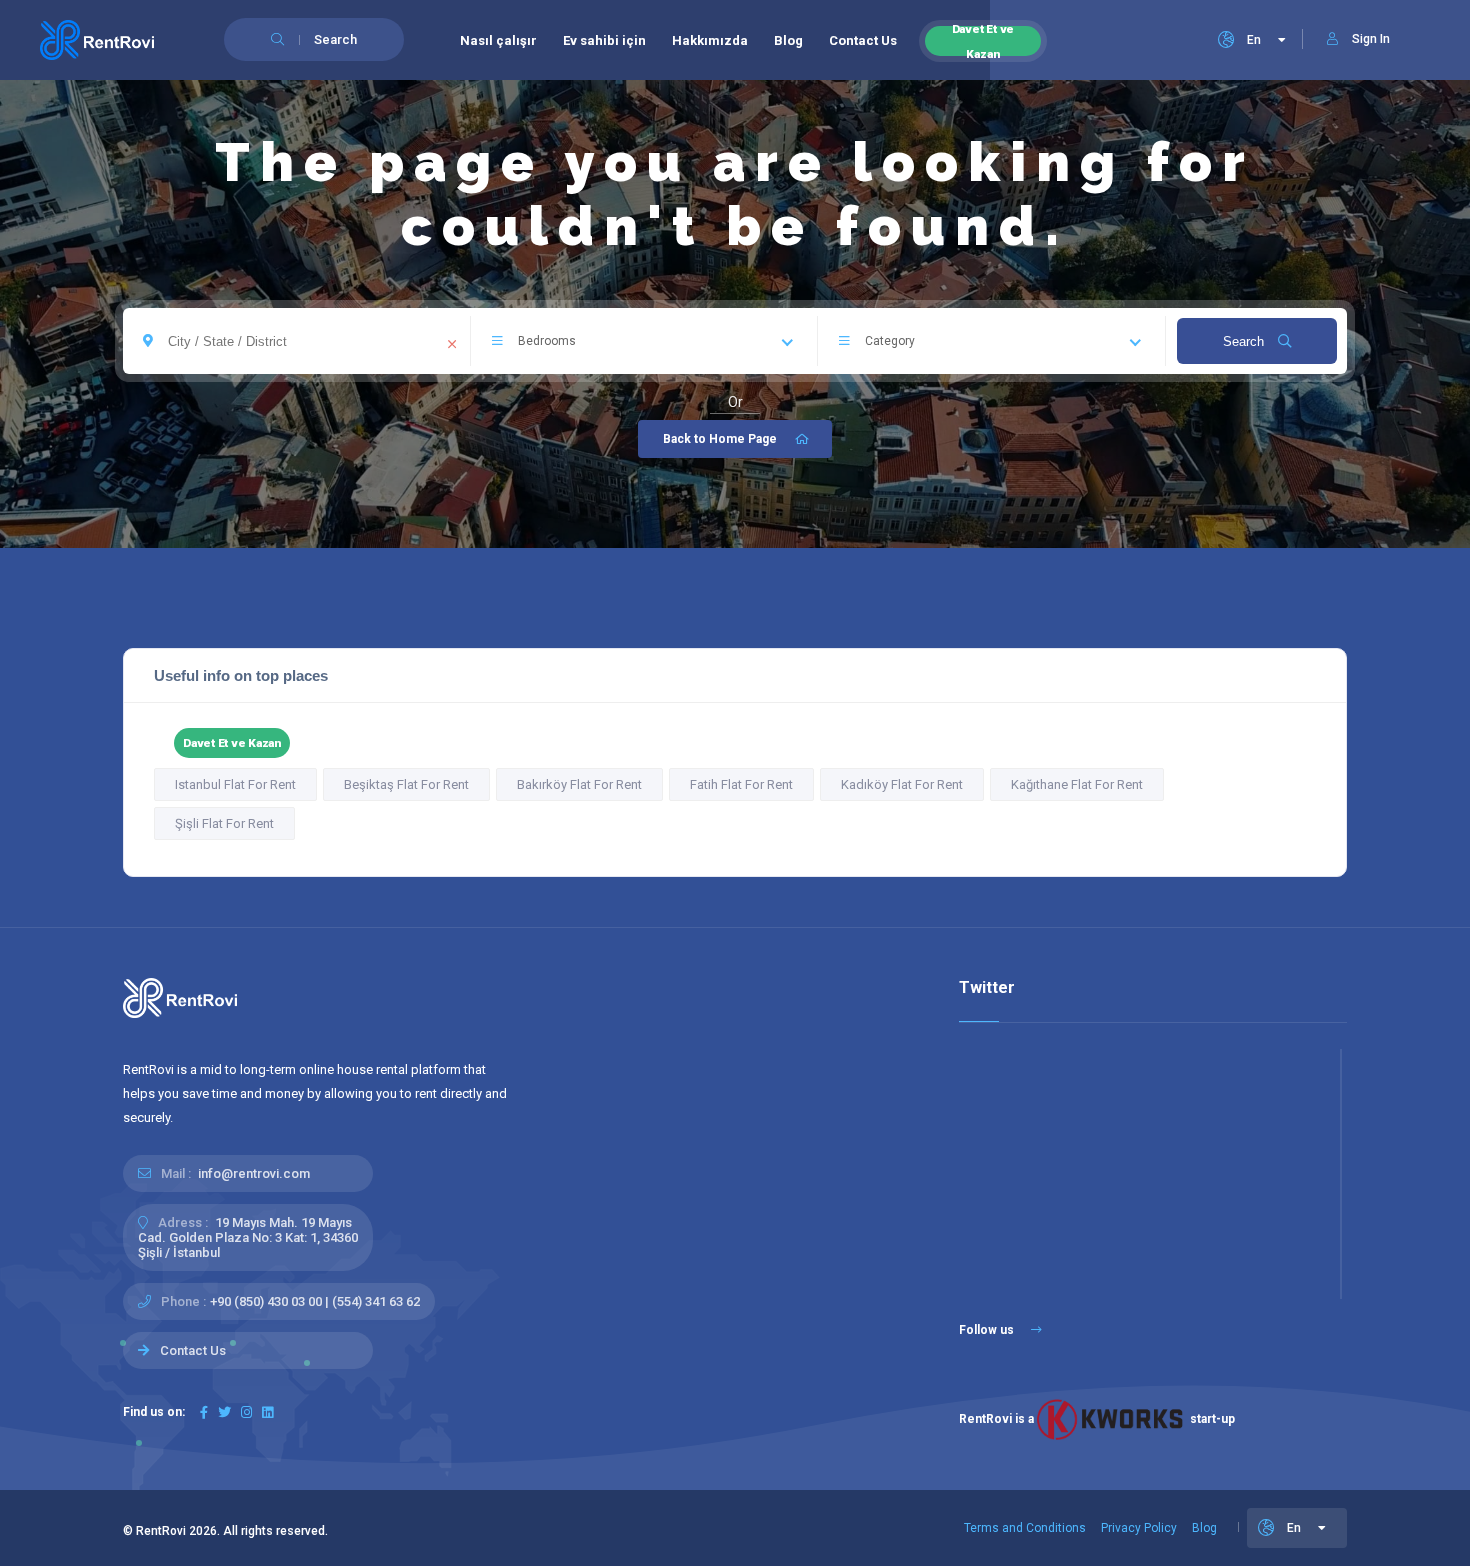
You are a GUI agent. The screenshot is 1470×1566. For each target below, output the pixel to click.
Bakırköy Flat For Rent (579, 784)
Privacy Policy (1139, 1528)
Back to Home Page (720, 439)
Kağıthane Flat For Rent (1077, 784)
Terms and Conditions (1025, 1528)
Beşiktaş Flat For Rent (406, 784)
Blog (788, 40)
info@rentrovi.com (254, 1173)
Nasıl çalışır (498, 40)
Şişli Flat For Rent (224, 823)
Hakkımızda (710, 40)
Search (1245, 341)
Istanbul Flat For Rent (235, 784)
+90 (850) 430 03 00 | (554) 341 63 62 (315, 1301)
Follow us (988, 1330)
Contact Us (863, 40)
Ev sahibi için (604, 40)
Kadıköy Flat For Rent (902, 784)
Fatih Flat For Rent (741, 784)
